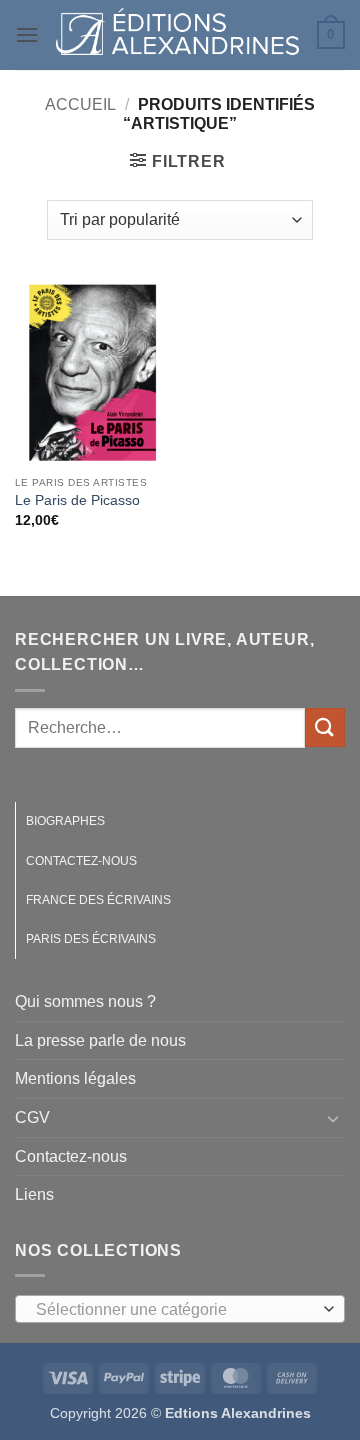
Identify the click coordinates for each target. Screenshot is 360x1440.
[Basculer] (333, 1118)
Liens (34, 1194)
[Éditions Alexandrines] (178, 35)
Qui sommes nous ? (85, 1001)
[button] (27, 34)
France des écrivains (98, 900)
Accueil (80, 104)
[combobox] (180, 1309)
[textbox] (175, 1310)
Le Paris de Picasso (77, 500)
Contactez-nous (81, 861)
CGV (32, 1117)
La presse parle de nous (100, 1040)
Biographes (65, 821)
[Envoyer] (325, 727)
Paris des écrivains (91, 939)
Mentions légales (75, 1078)
